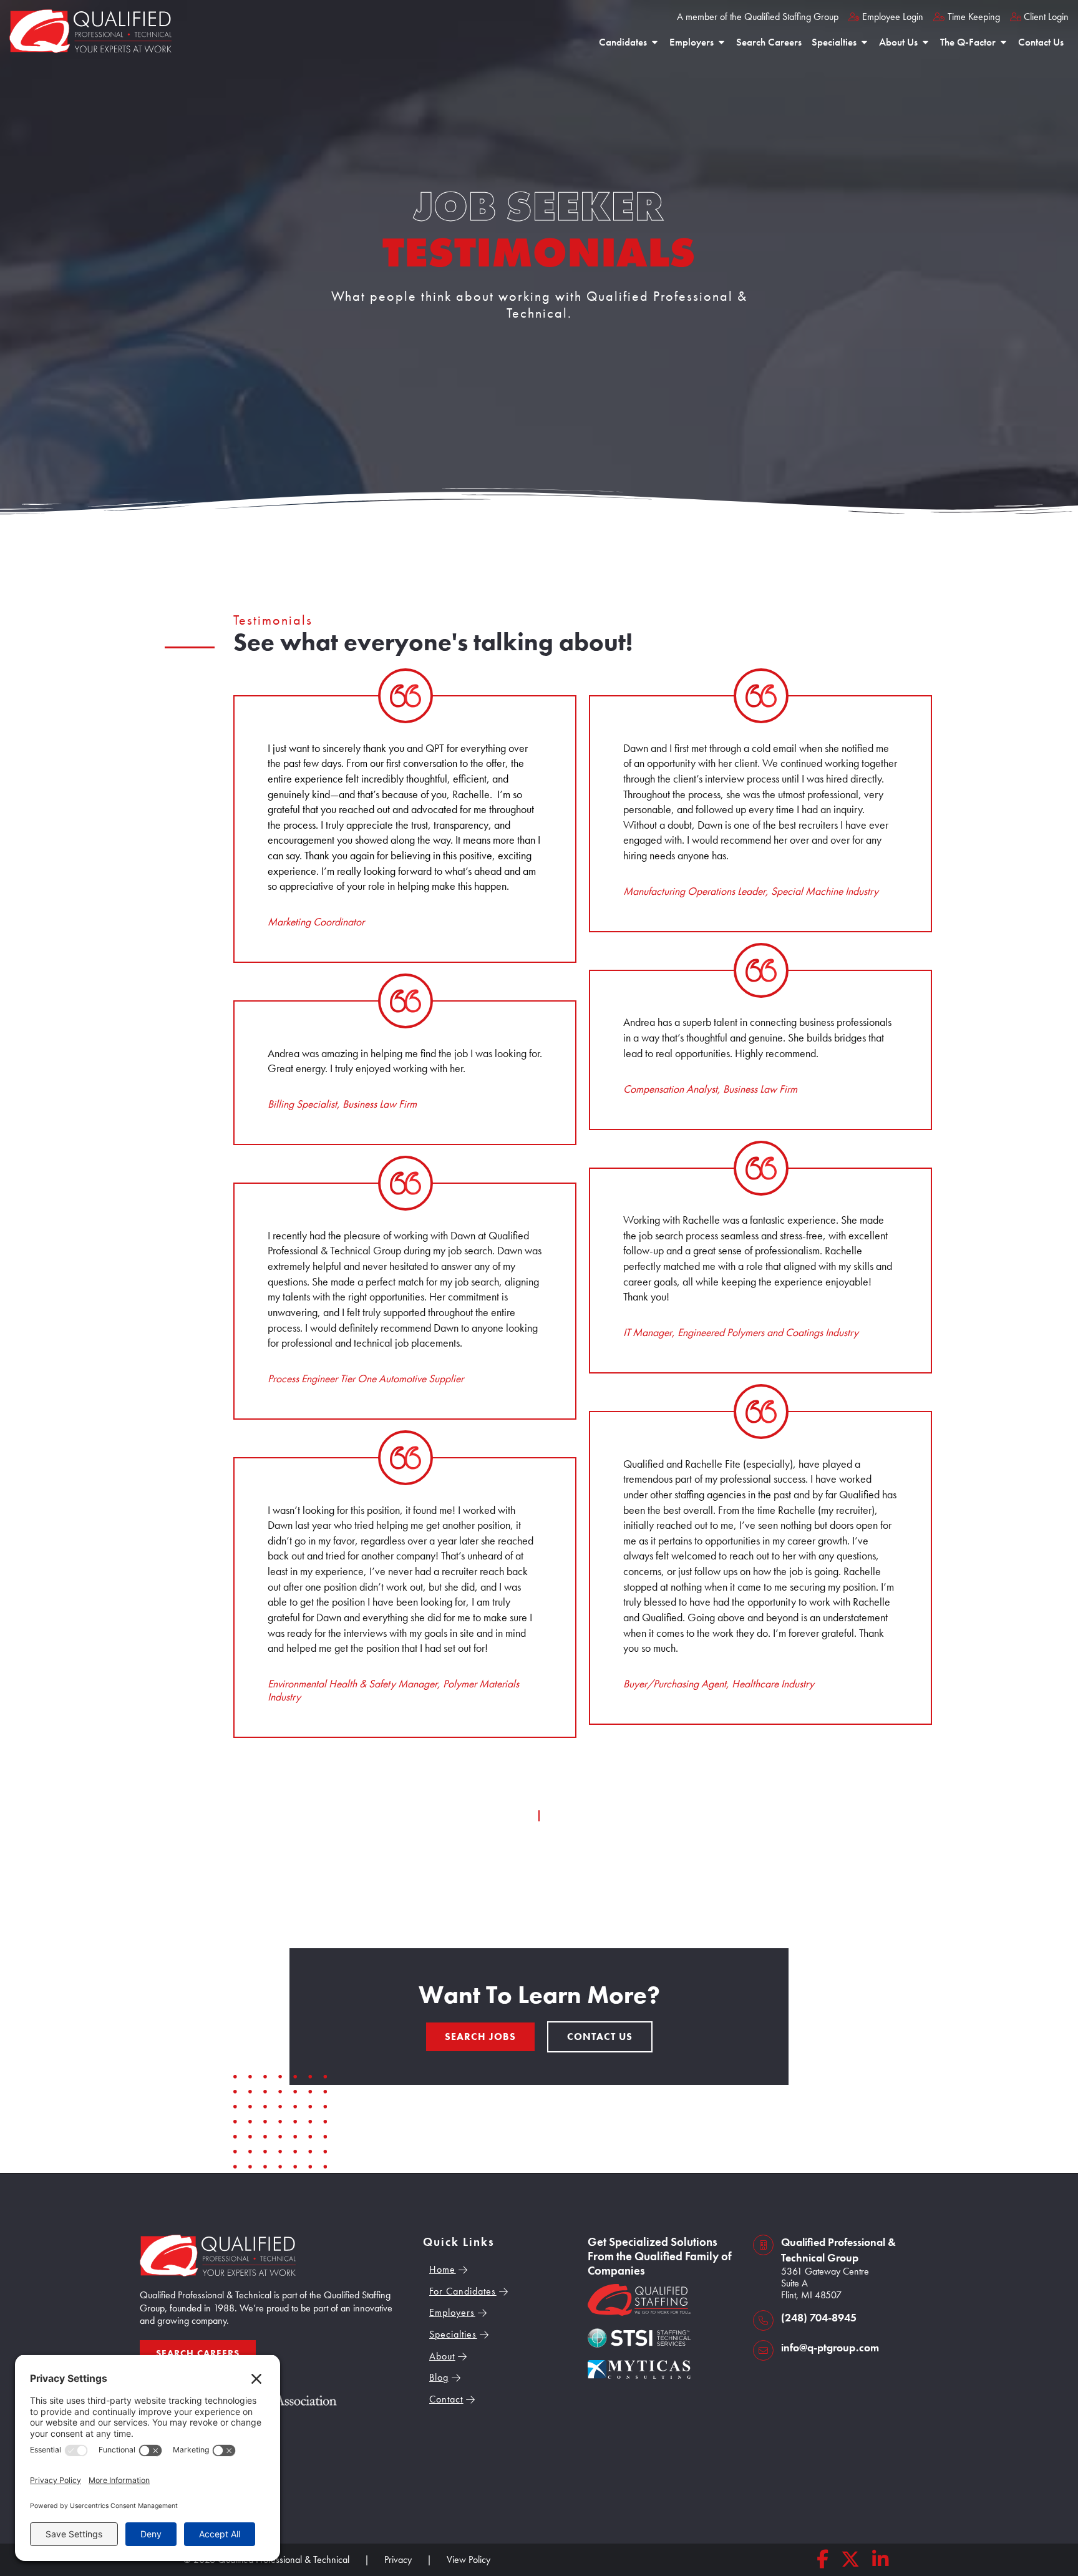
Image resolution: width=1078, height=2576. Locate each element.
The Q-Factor (968, 42)
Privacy (398, 2559)
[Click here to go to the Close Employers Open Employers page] (721, 42)
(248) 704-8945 (819, 2318)
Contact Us (1041, 42)
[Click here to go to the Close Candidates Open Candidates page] (655, 42)
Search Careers (769, 42)
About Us (898, 42)
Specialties (834, 42)
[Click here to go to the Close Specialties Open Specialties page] (864, 42)
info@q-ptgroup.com (830, 2348)
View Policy (469, 2559)
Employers (692, 42)
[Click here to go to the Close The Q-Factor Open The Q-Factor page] (1003, 42)
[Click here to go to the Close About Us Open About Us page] (925, 42)
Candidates (623, 42)
